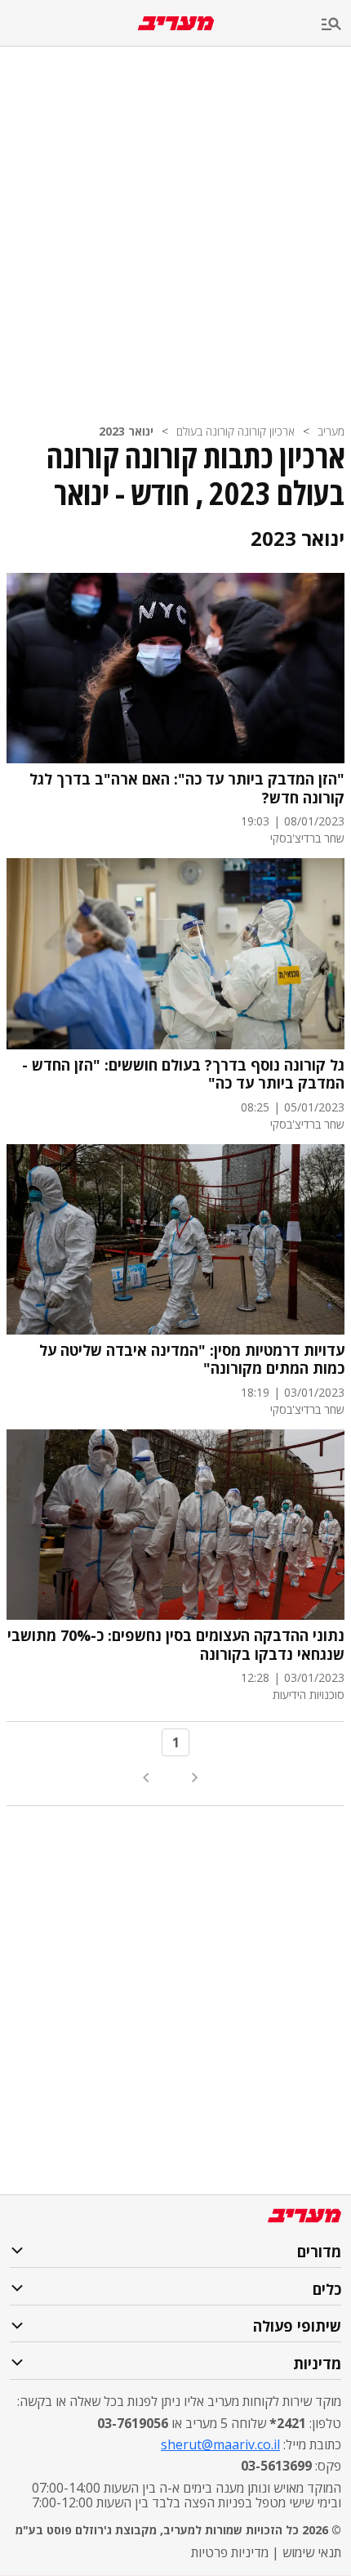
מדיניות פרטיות (230, 2552)
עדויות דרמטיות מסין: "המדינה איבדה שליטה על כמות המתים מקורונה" (192, 1360)
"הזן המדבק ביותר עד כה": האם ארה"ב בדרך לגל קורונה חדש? (187, 788)
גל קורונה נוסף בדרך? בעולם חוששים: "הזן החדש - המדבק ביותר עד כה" (183, 1074)
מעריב (331, 431)
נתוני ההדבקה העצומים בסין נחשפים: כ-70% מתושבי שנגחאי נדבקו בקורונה (176, 1645)
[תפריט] (336, 25)
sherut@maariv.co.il (220, 2444)
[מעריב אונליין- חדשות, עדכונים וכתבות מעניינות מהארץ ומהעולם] (176, 23)
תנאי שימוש (312, 2552)
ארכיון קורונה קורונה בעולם (235, 431)
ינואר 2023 (126, 431)
